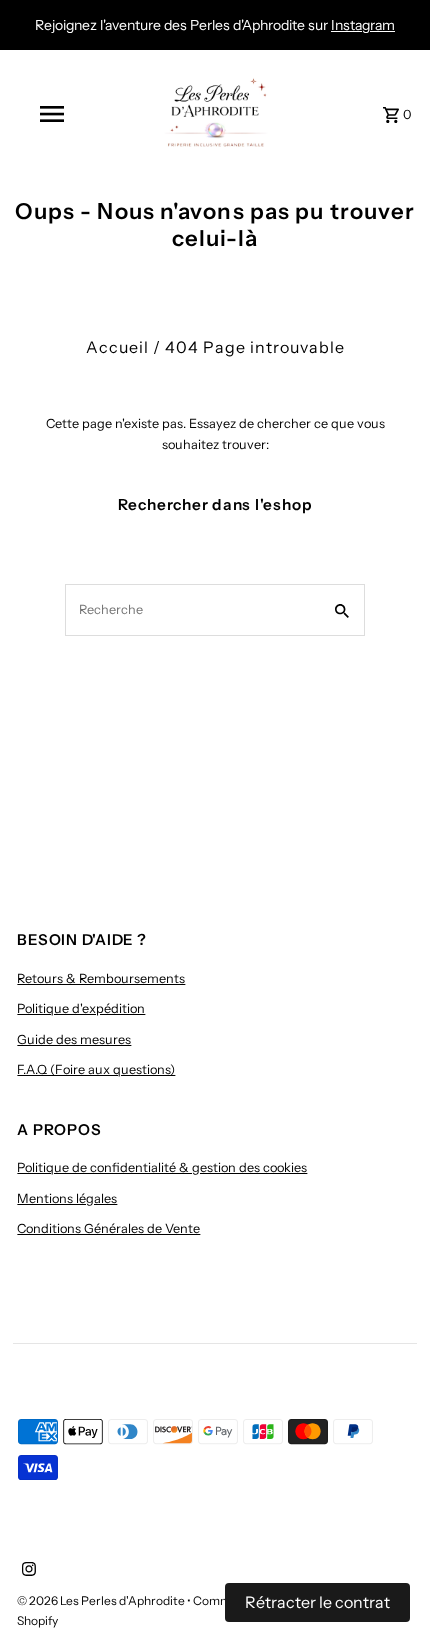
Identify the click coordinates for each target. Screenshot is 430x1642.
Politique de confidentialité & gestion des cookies (162, 1167)
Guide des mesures (74, 1039)
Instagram (363, 25)
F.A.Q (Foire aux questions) (96, 1069)
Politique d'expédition (81, 1008)
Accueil (117, 347)
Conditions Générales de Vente (108, 1228)
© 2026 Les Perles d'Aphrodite (102, 1600)
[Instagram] (26, 1571)
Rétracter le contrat (317, 1602)
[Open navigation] (55, 114)
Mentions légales (67, 1198)
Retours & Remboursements (101, 978)
